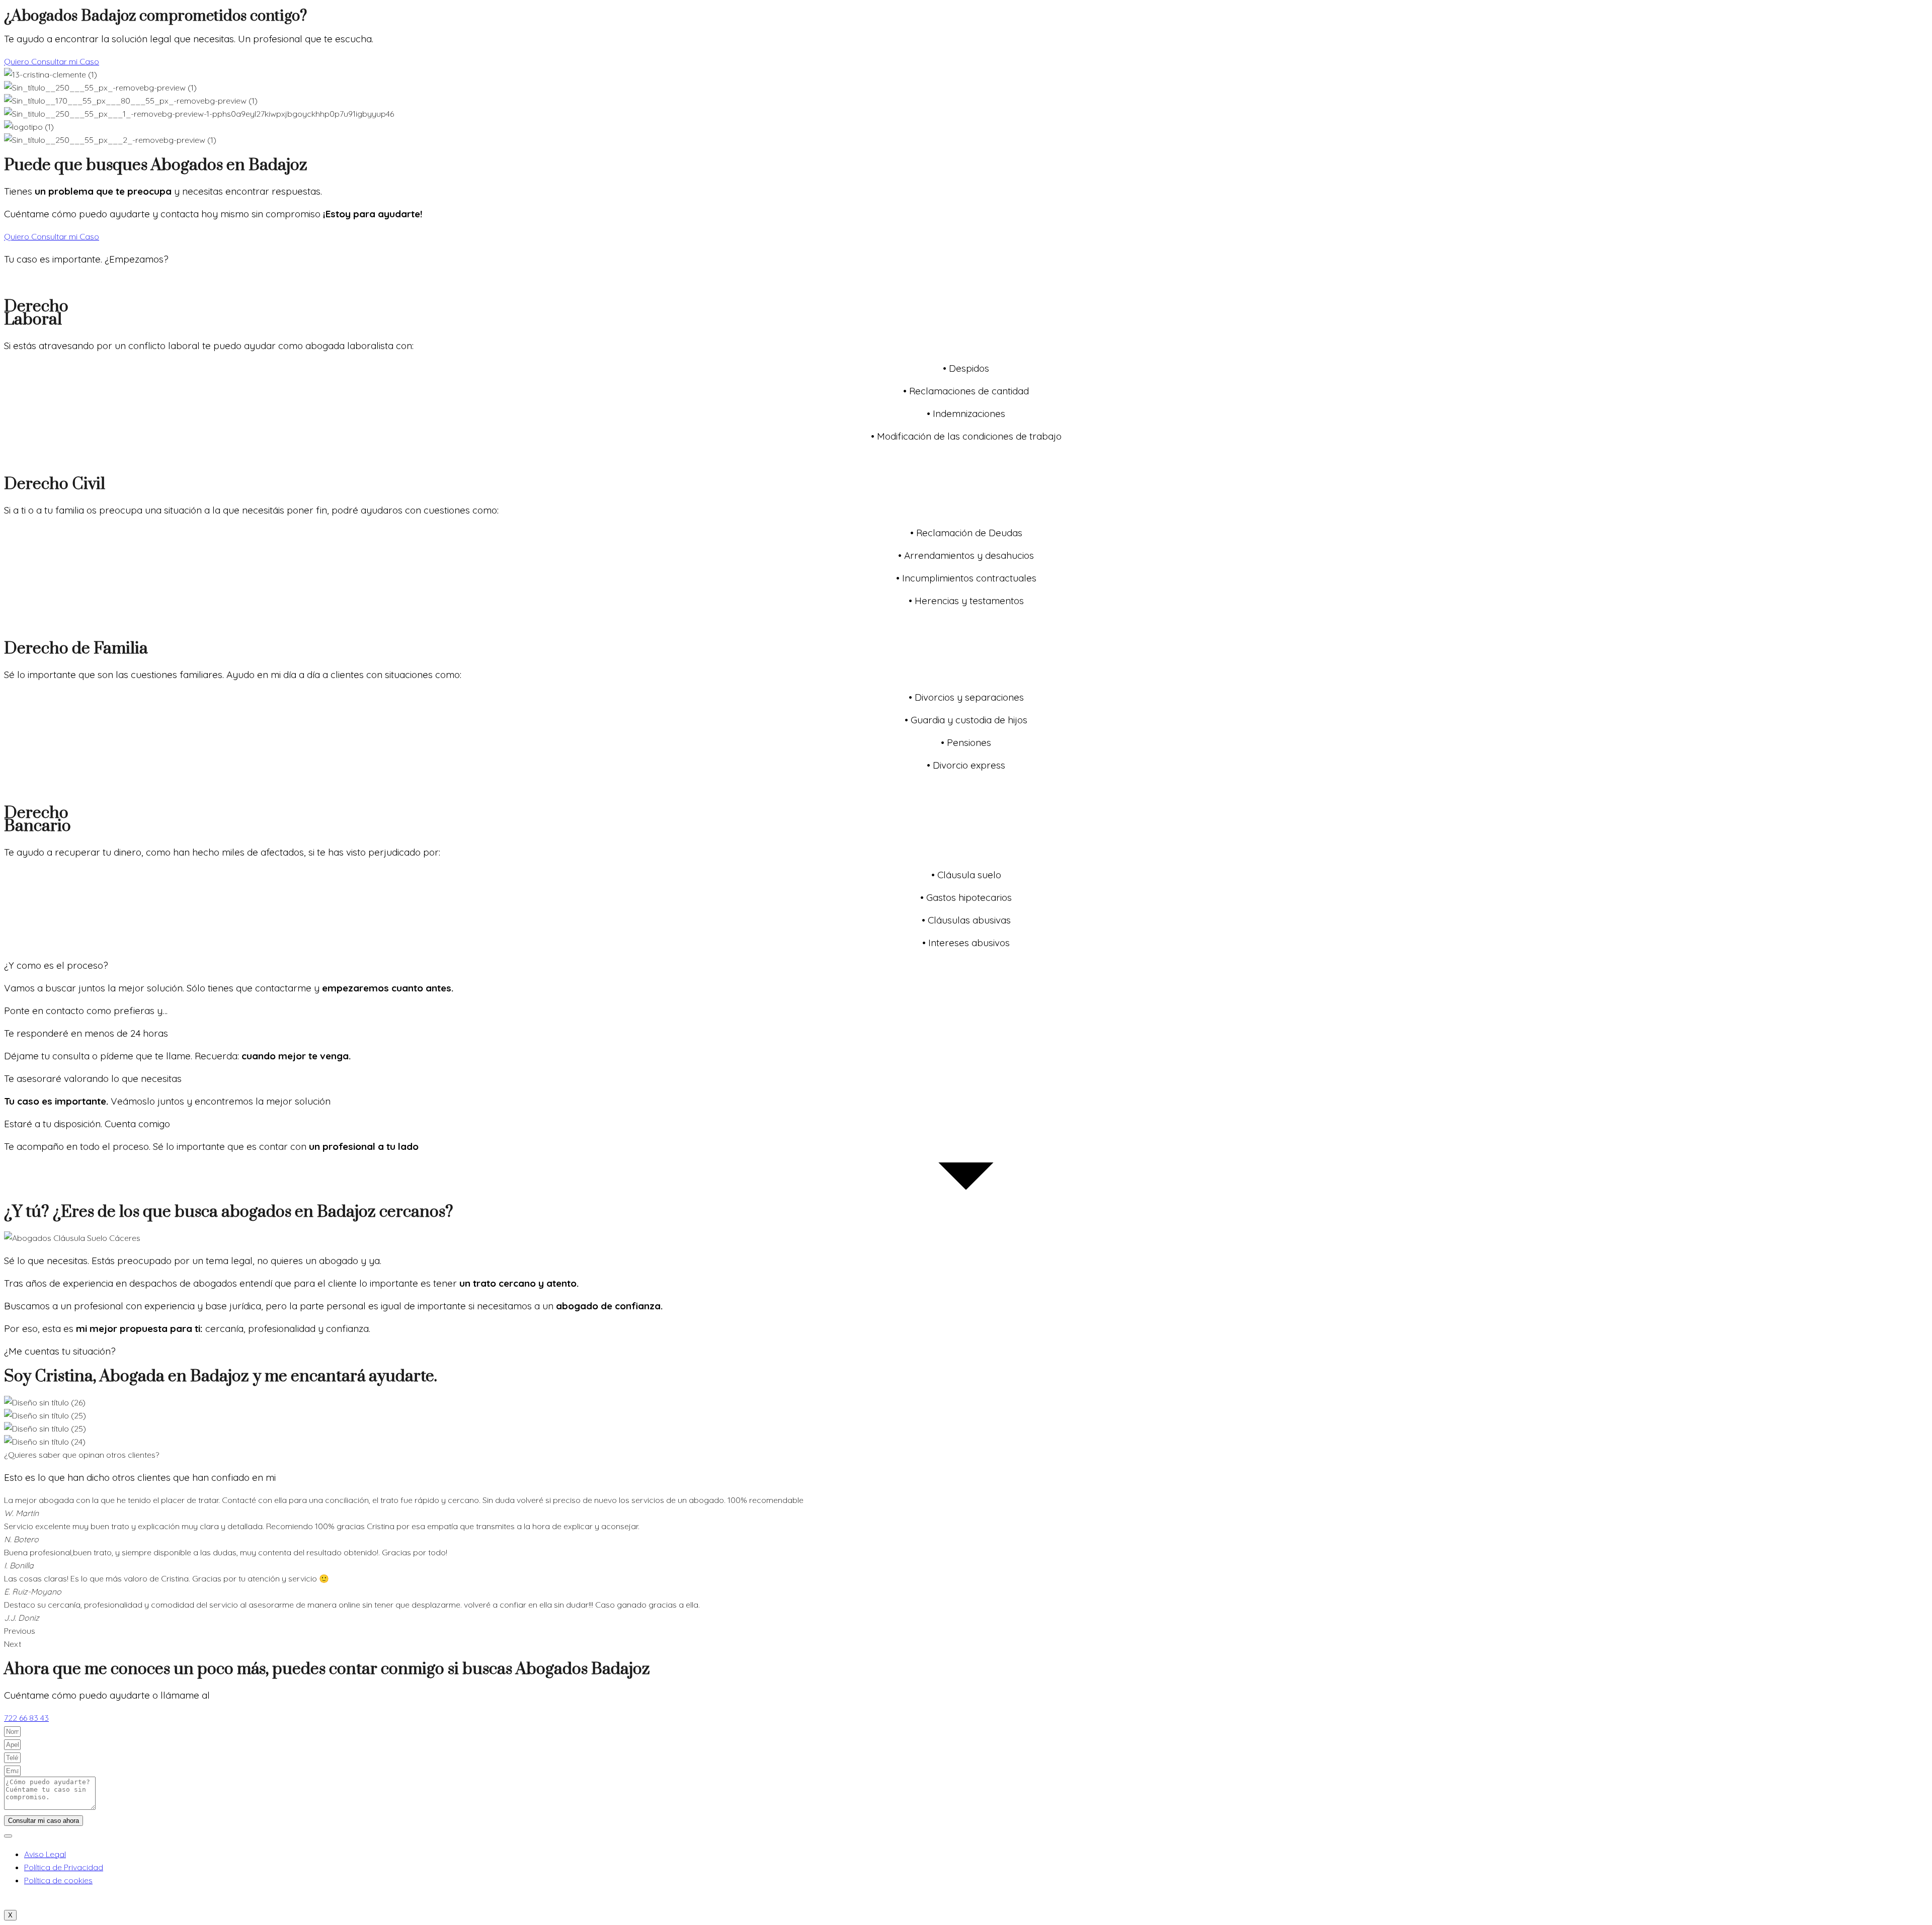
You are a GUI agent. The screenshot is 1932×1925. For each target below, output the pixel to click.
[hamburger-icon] (8, 1836)
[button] (966, 1631)
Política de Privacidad (64, 1867)
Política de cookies (58, 1880)
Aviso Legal (45, 1854)
